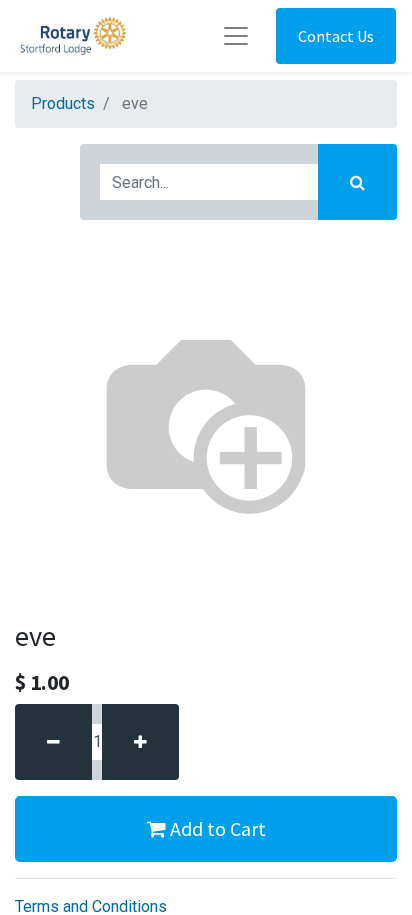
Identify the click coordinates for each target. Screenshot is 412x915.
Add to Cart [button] (216, 828)
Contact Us (336, 36)
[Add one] (140, 742)
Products (63, 103)
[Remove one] (53, 742)
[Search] (357, 182)
